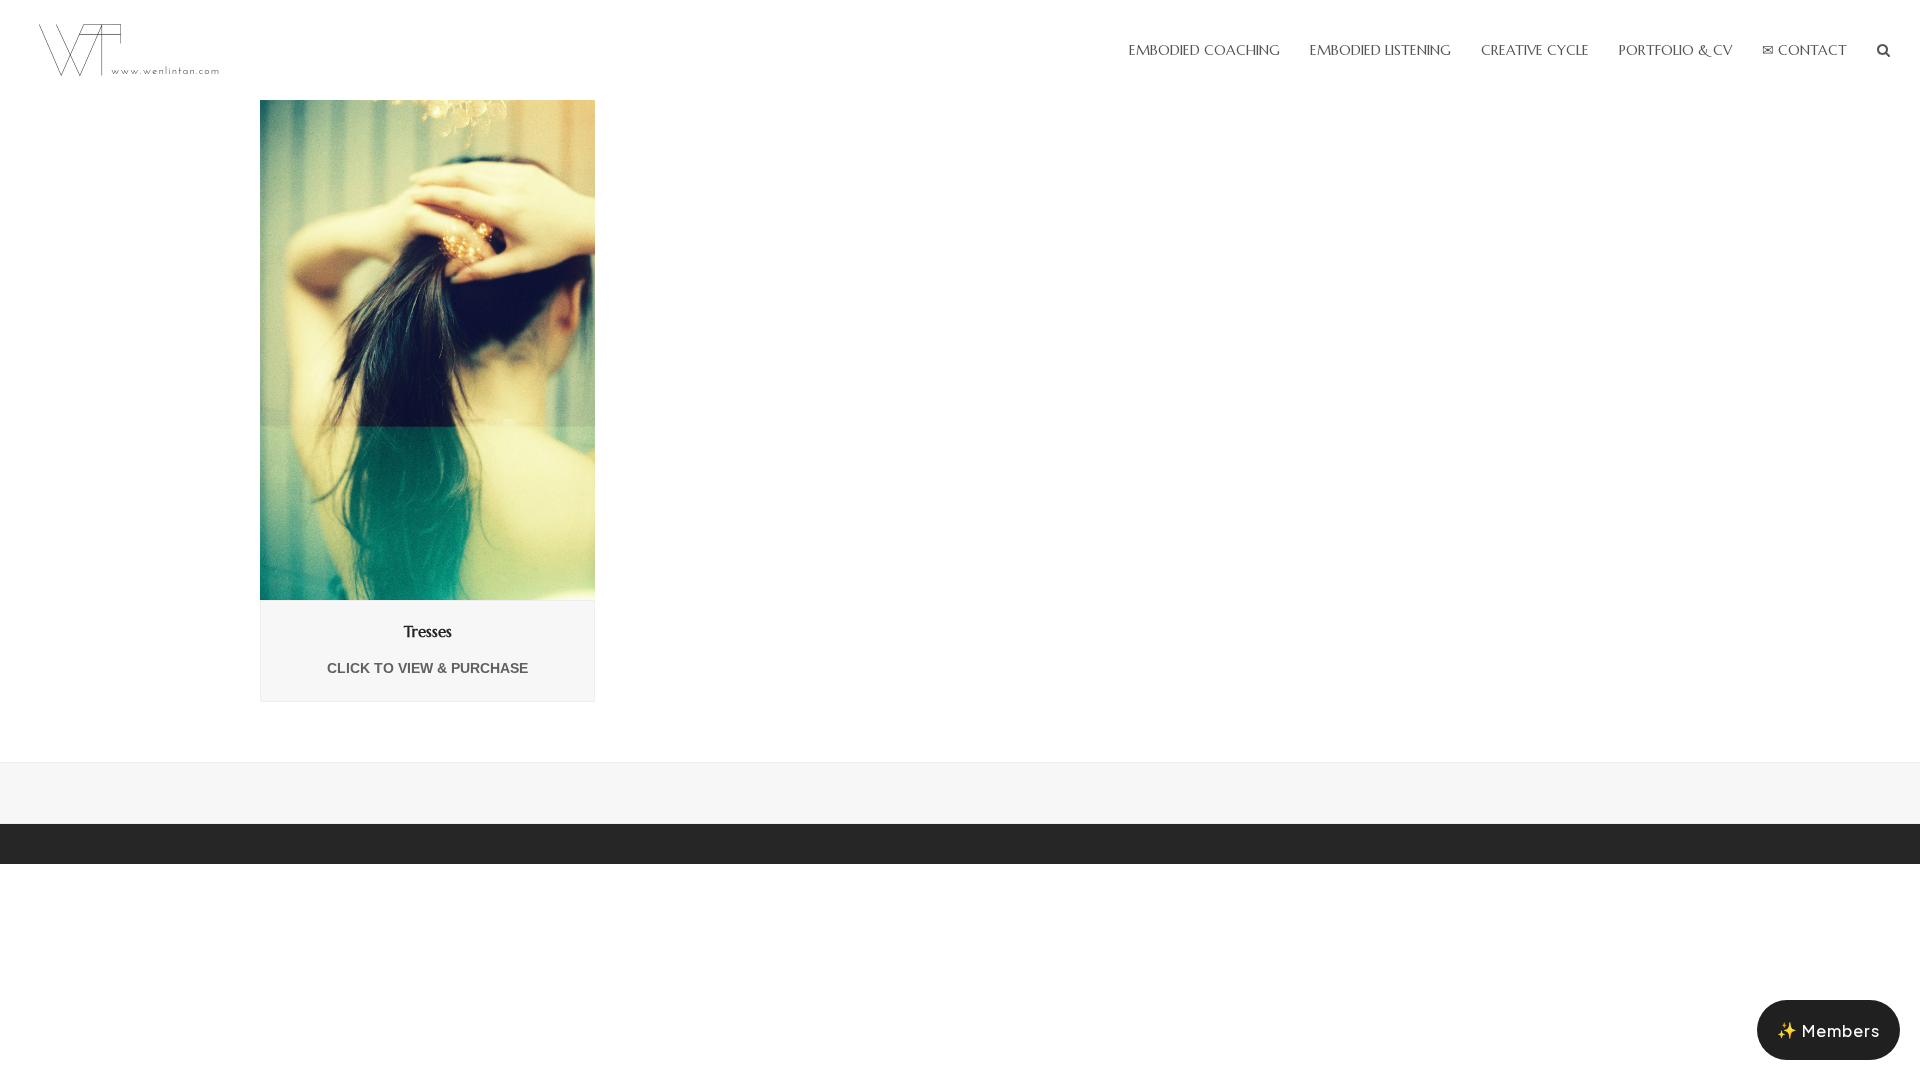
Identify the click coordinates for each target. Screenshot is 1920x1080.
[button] (1883, 50)
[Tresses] (427, 349)
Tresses (428, 631)
